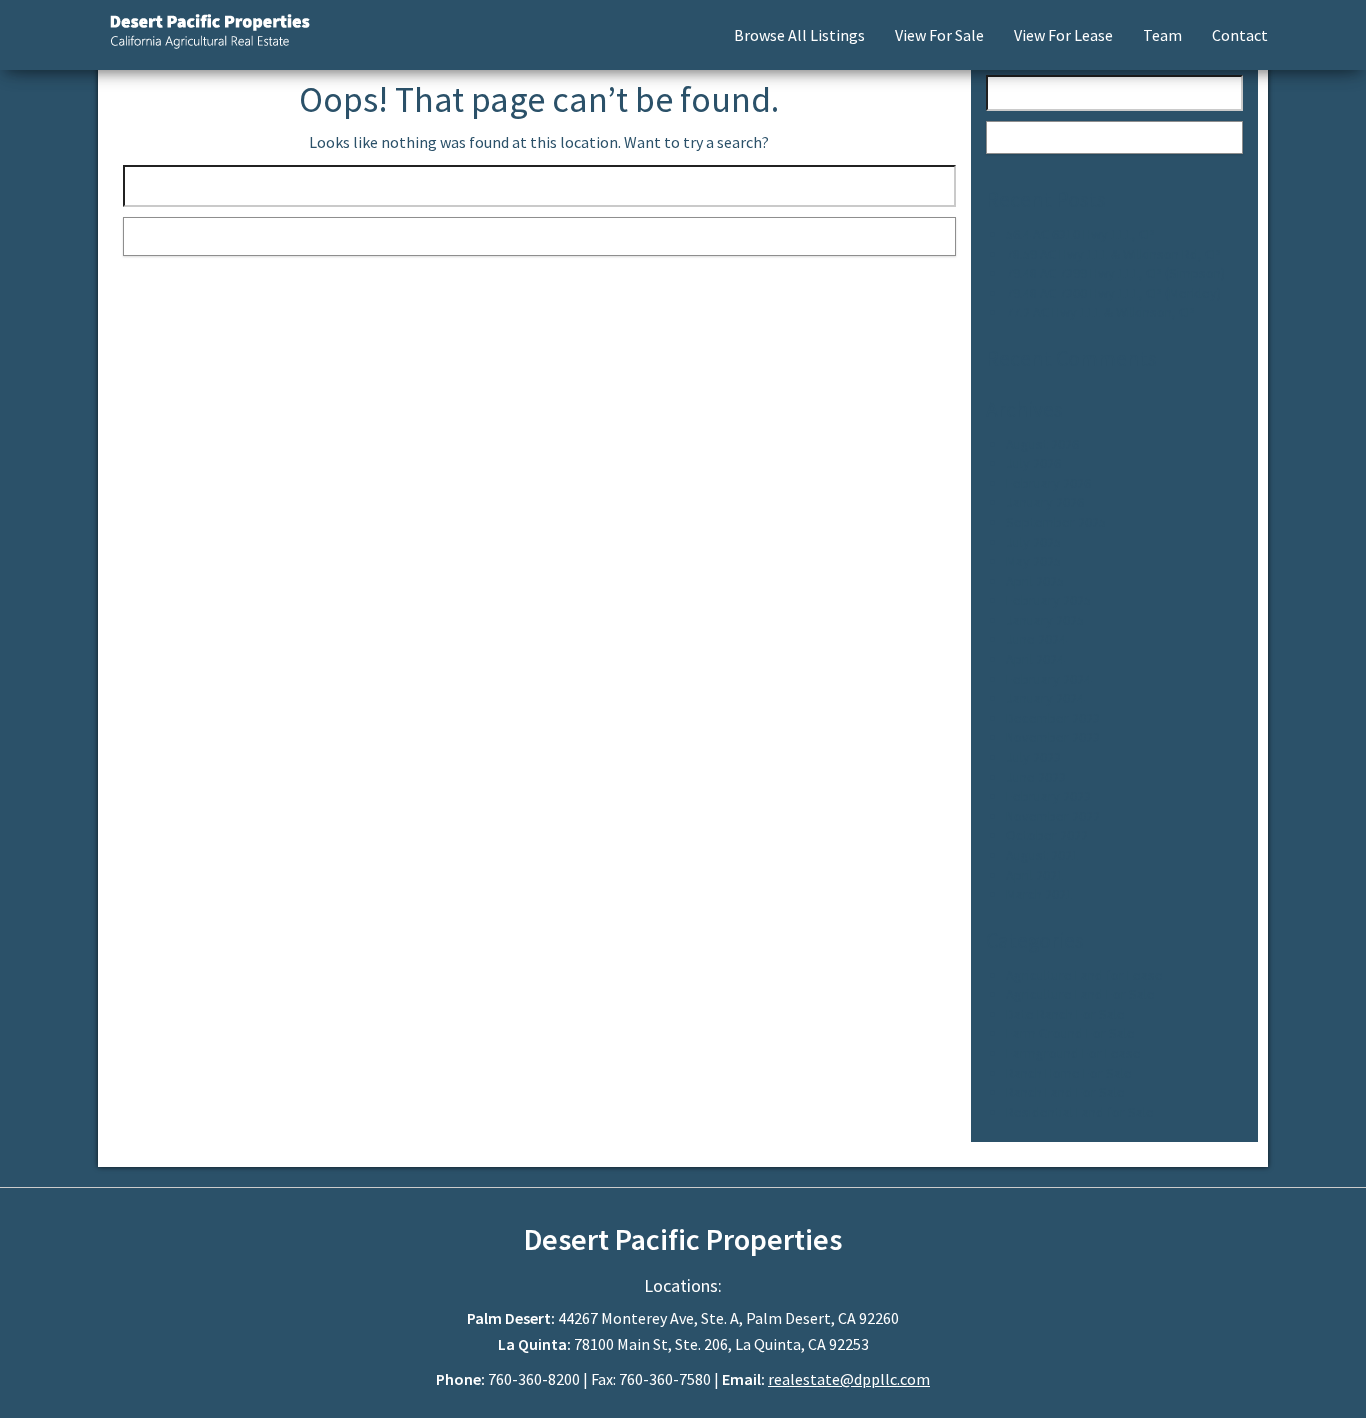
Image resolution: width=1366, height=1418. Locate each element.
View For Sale (939, 35)
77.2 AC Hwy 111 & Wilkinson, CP (1100, 312)
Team (1162, 35)
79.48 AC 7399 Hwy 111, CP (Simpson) (1115, 273)
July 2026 (1033, 463)
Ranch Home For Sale (1069, 1073)
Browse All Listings (799, 35)
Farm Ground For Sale (1070, 1033)
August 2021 (1042, 855)
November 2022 (1053, 816)
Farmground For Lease (1073, 1053)
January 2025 (1045, 620)
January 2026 (1045, 502)
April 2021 (1035, 875)
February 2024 (1048, 679)
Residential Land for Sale (1080, 1112)
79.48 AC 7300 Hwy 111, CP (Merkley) (1113, 293)
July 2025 (1033, 542)
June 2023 (1036, 777)
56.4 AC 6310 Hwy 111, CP (1080, 234)
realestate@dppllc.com (849, 1379)
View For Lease (1063, 35)
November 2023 (1053, 737)
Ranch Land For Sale (1065, 1092)
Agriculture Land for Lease (1084, 975)
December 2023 (1053, 718)
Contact (1240, 35)
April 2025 (1035, 581)
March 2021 (1039, 894)
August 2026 (1042, 444)
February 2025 (1048, 600)
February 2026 (1048, 483)
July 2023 (1033, 757)
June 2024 (1036, 639)
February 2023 (1048, 796)
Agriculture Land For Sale (1080, 994)
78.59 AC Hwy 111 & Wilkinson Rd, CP (1113, 254)
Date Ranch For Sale (1065, 1014)
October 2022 (1047, 835)
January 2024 (1045, 698)
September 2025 (1056, 522)
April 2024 (1035, 659)
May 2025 (1033, 561)
